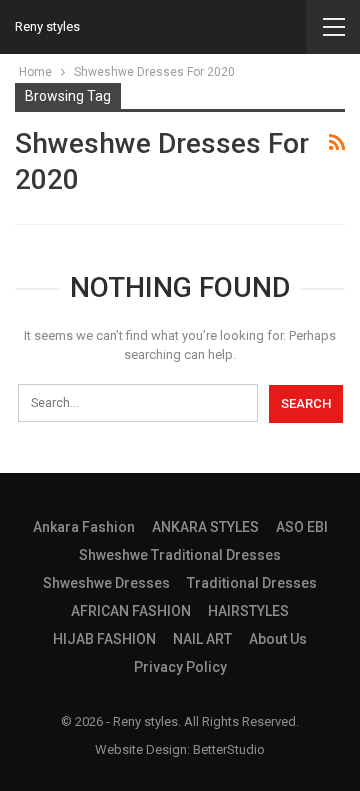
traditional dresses (252, 583)
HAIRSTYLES (248, 611)
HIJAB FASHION (104, 639)
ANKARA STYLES (205, 527)
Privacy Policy (180, 667)
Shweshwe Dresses (106, 583)
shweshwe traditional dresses (180, 555)
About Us (278, 639)
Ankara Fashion (84, 527)
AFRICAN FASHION (131, 611)
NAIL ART (202, 639)
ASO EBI (302, 527)
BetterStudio (229, 749)
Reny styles (47, 26)
